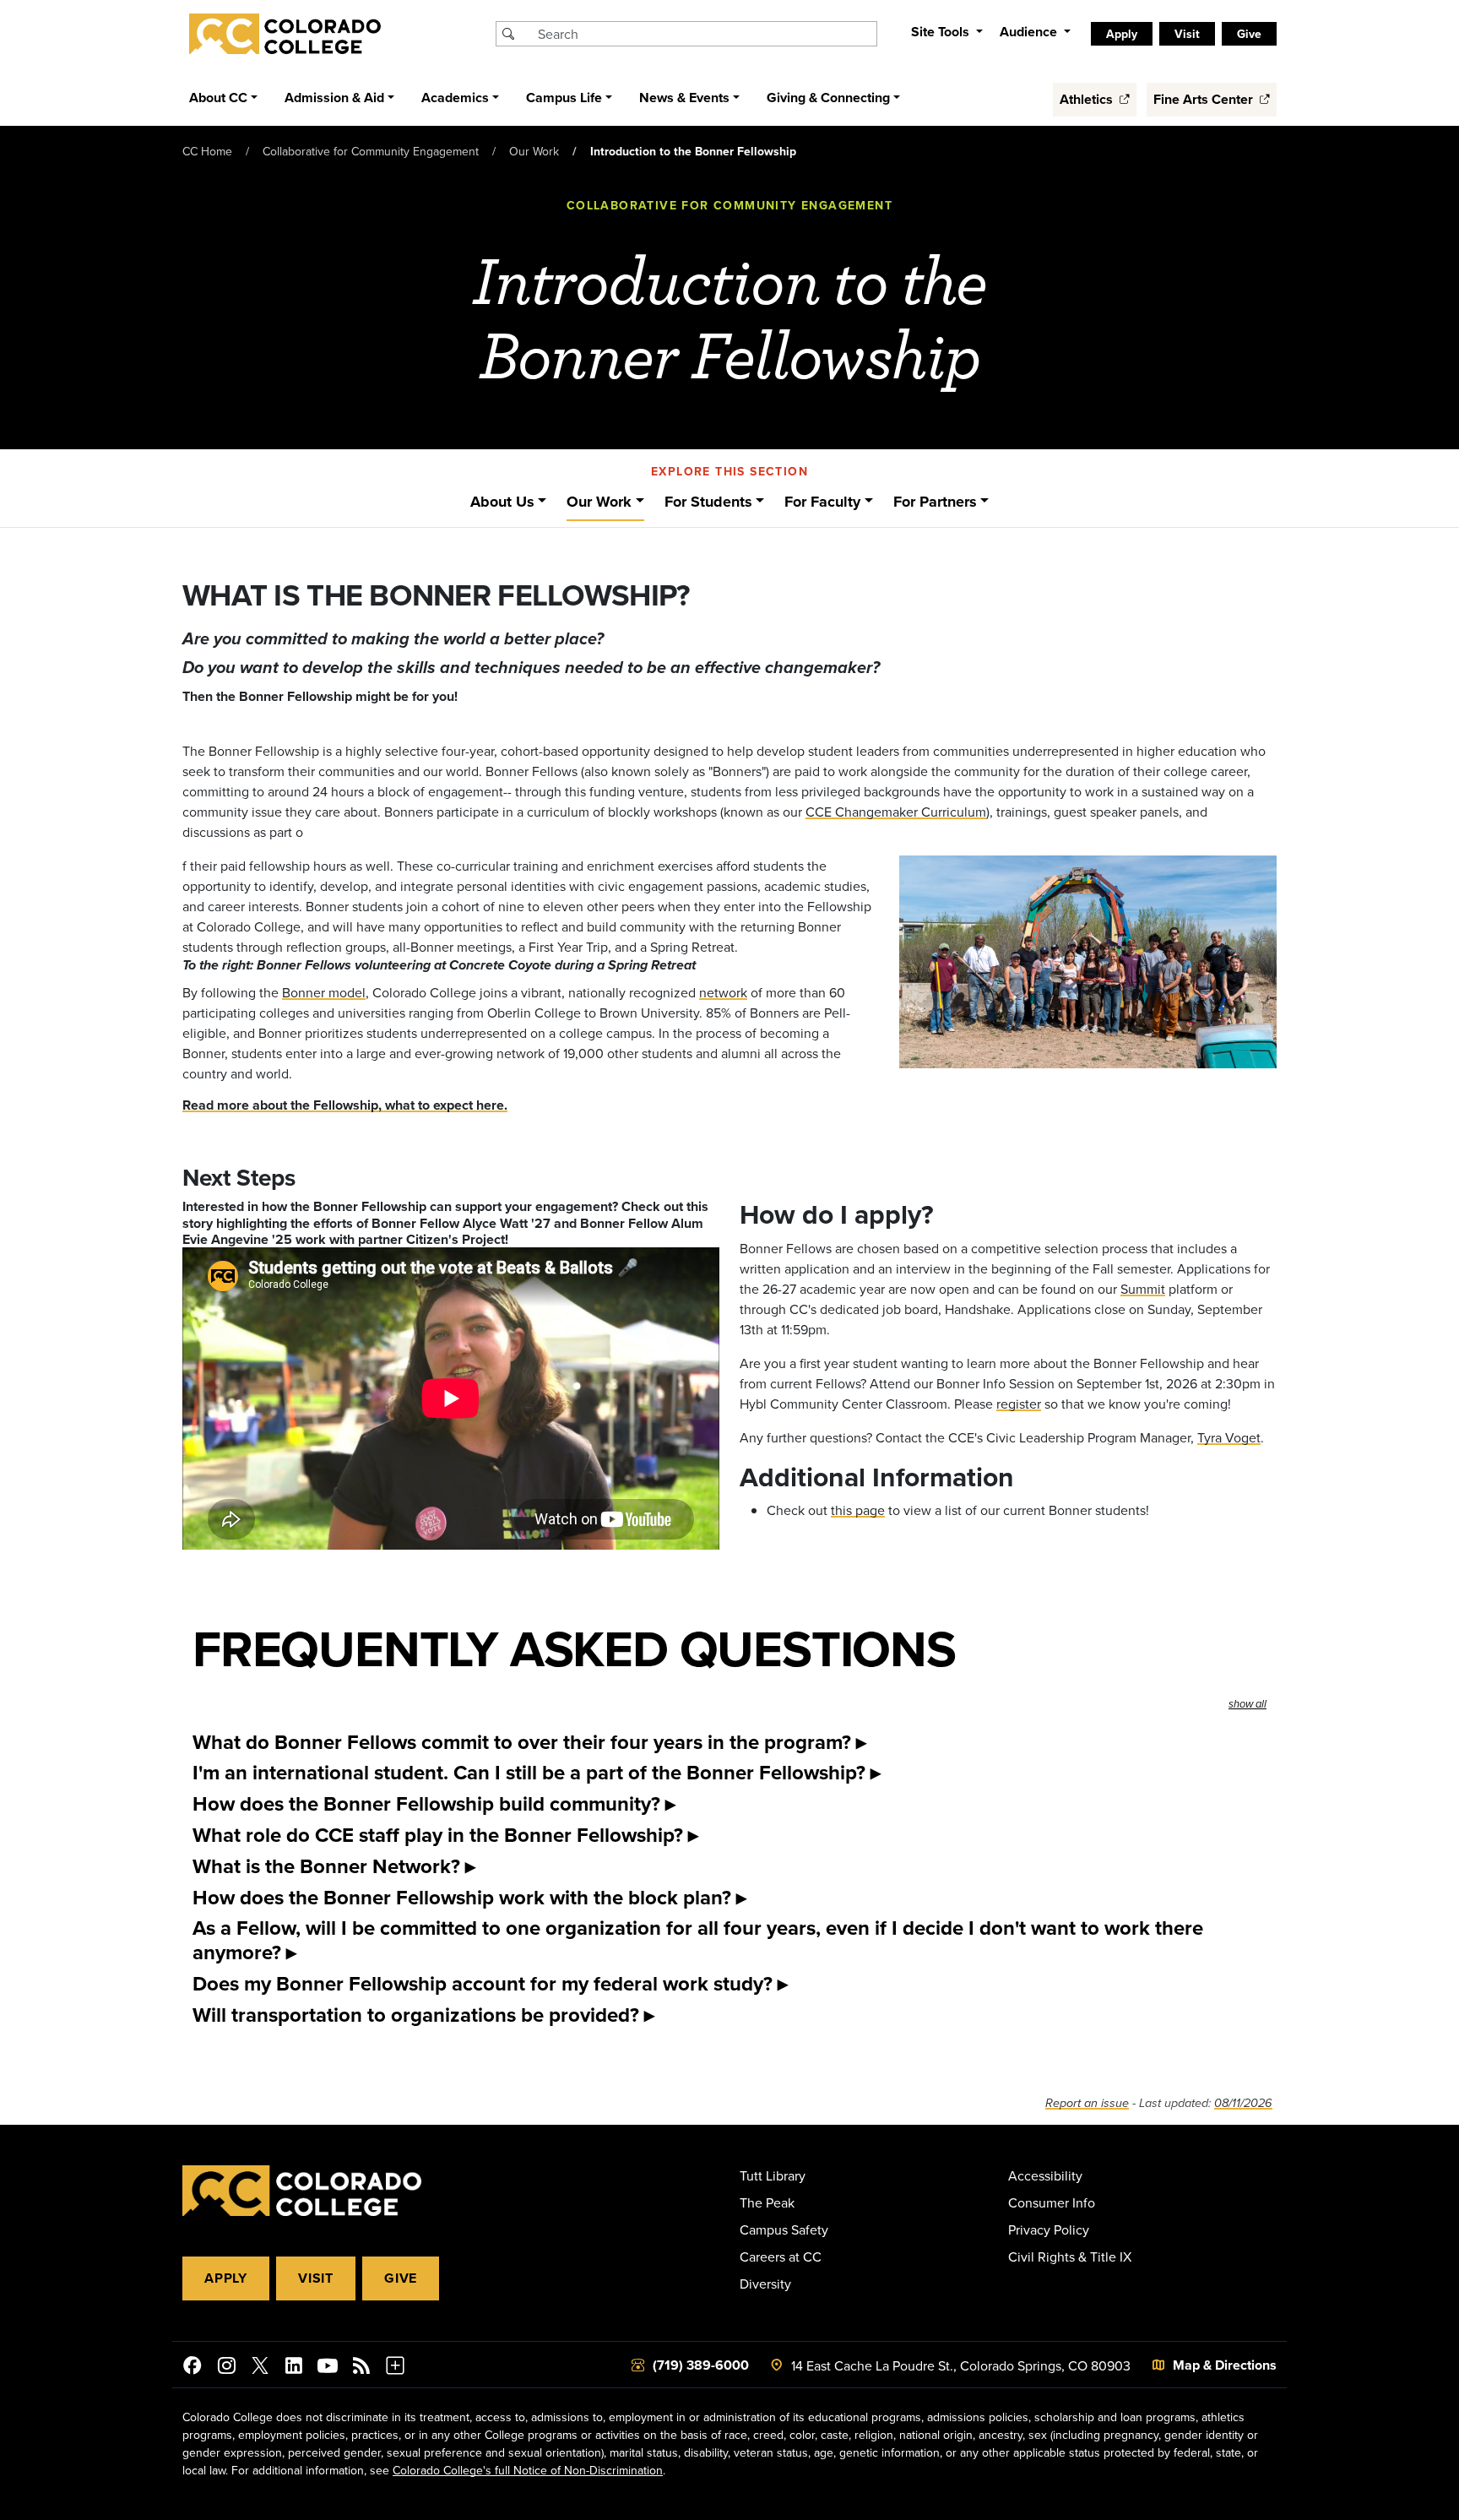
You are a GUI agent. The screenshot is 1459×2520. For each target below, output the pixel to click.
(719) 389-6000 (701, 2365)
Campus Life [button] (564, 98)
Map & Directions (1225, 2365)
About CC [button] (218, 98)
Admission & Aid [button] (334, 98)
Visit (316, 2278)
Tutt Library (773, 2175)
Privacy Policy (1049, 2229)
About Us (502, 502)
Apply (226, 2278)
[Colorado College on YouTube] (328, 2368)
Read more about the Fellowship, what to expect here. (345, 1105)
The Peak (767, 2202)
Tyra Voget (1229, 1437)
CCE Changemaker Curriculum (896, 812)
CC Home (207, 151)
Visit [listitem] (1187, 34)
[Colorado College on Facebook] (193, 2368)
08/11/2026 (1243, 2103)
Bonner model (324, 992)
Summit (1143, 1289)
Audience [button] (1030, 32)
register (1019, 1404)
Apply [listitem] (1122, 34)
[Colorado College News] (361, 2368)
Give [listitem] (1249, 34)
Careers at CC (781, 2257)
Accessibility (1045, 2175)
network (723, 992)
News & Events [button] (684, 98)
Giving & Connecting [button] (828, 98)
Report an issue (1087, 2103)
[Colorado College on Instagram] (226, 2368)
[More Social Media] (395, 2368)
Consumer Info (1052, 2202)
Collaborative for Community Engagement (371, 151)
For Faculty (822, 502)
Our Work (534, 151)
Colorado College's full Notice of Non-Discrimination (528, 2470)
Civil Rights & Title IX (1070, 2257)
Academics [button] (455, 98)
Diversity (765, 2284)
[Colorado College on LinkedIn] (294, 2368)
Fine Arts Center (1205, 99)
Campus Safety (784, 2229)
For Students (708, 502)
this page (858, 1510)
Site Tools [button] (942, 32)
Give (401, 2278)
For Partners (935, 502)
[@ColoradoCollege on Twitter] (260, 2368)
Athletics (1088, 99)
